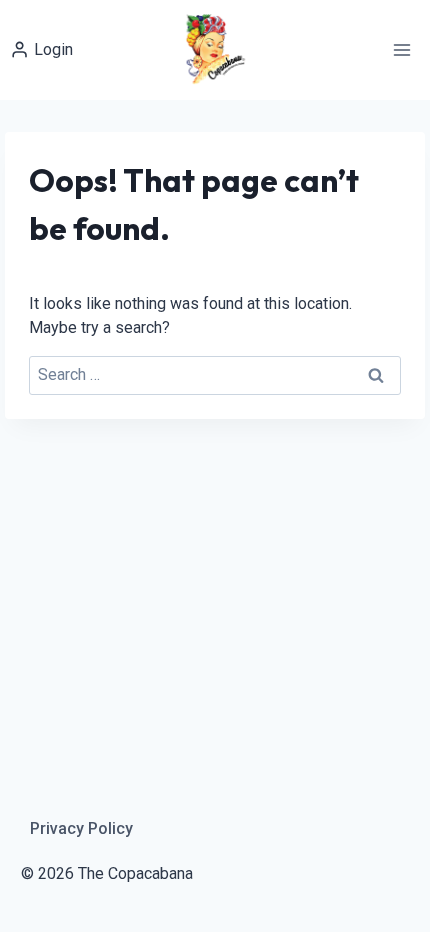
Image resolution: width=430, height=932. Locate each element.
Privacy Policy (81, 828)
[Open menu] (401, 49)
